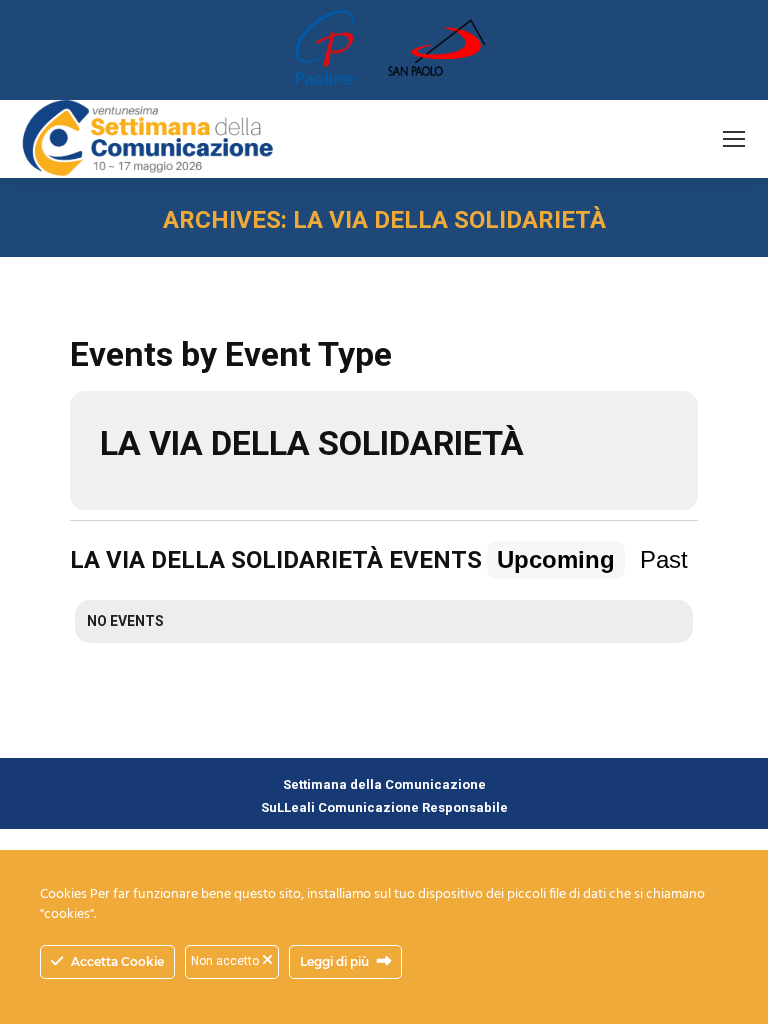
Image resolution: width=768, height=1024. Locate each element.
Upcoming (556, 559)
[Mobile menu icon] (734, 139)
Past (664, 559)
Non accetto (226, 961)
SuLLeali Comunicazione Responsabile (384, 807)
